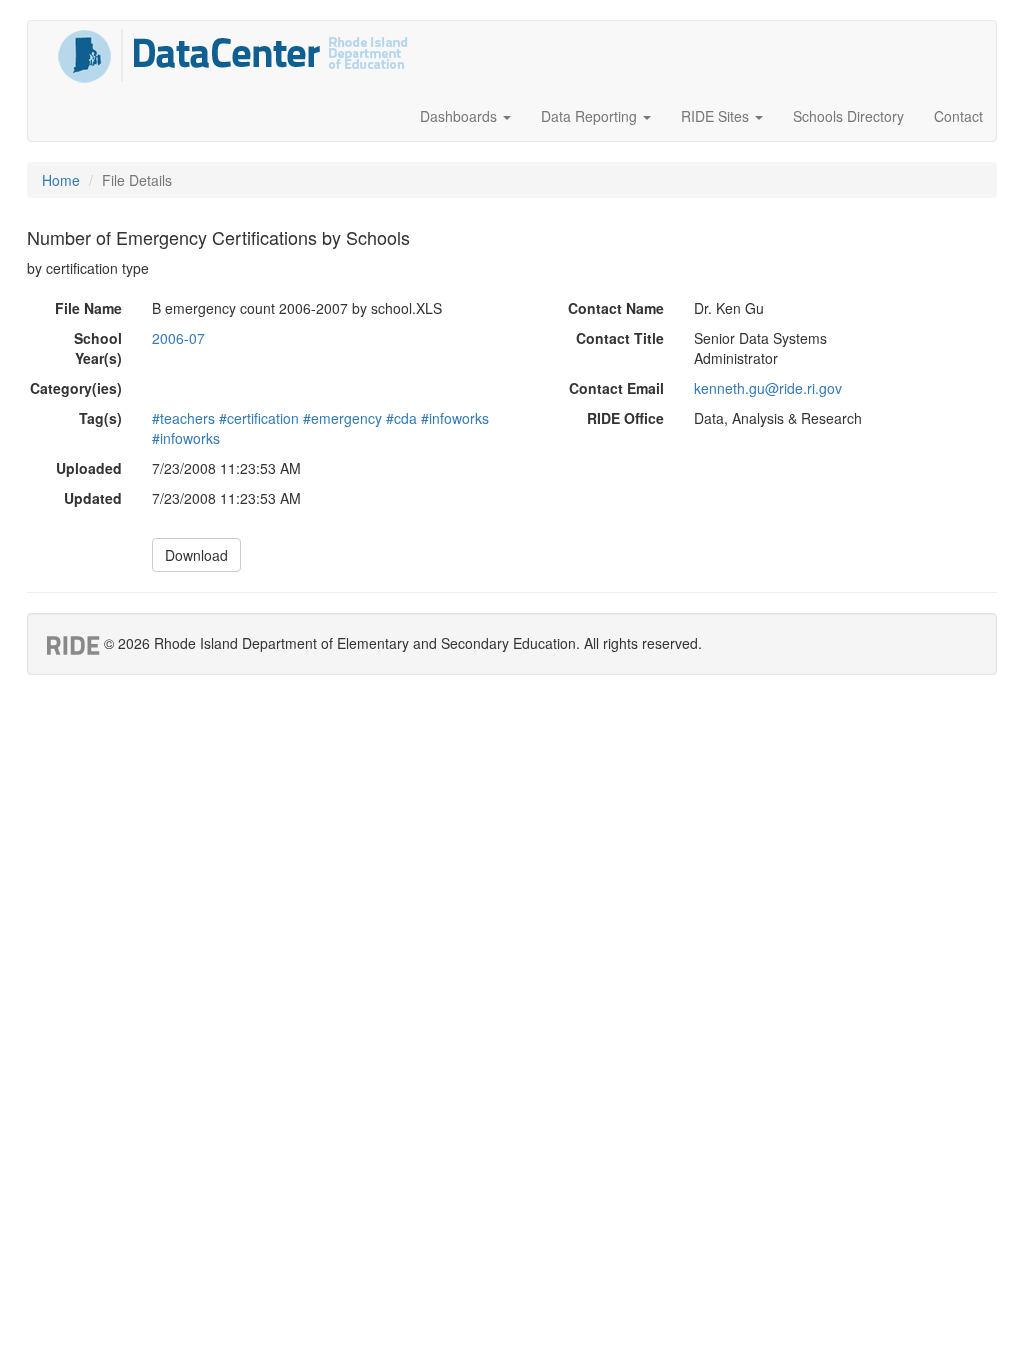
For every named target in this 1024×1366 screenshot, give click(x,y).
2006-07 (178, 338)
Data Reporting (591, 116)
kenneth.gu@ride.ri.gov (768, 388)
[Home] (233, 56)
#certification (259, 418)
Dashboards (460, 116)
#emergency (342, 418)
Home (61, 180)
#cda (401, 418)
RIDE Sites (717, 116)
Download (196, 555)
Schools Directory (848, 116)
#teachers (183, 418)
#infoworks (455, 418)
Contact (958, 116)
